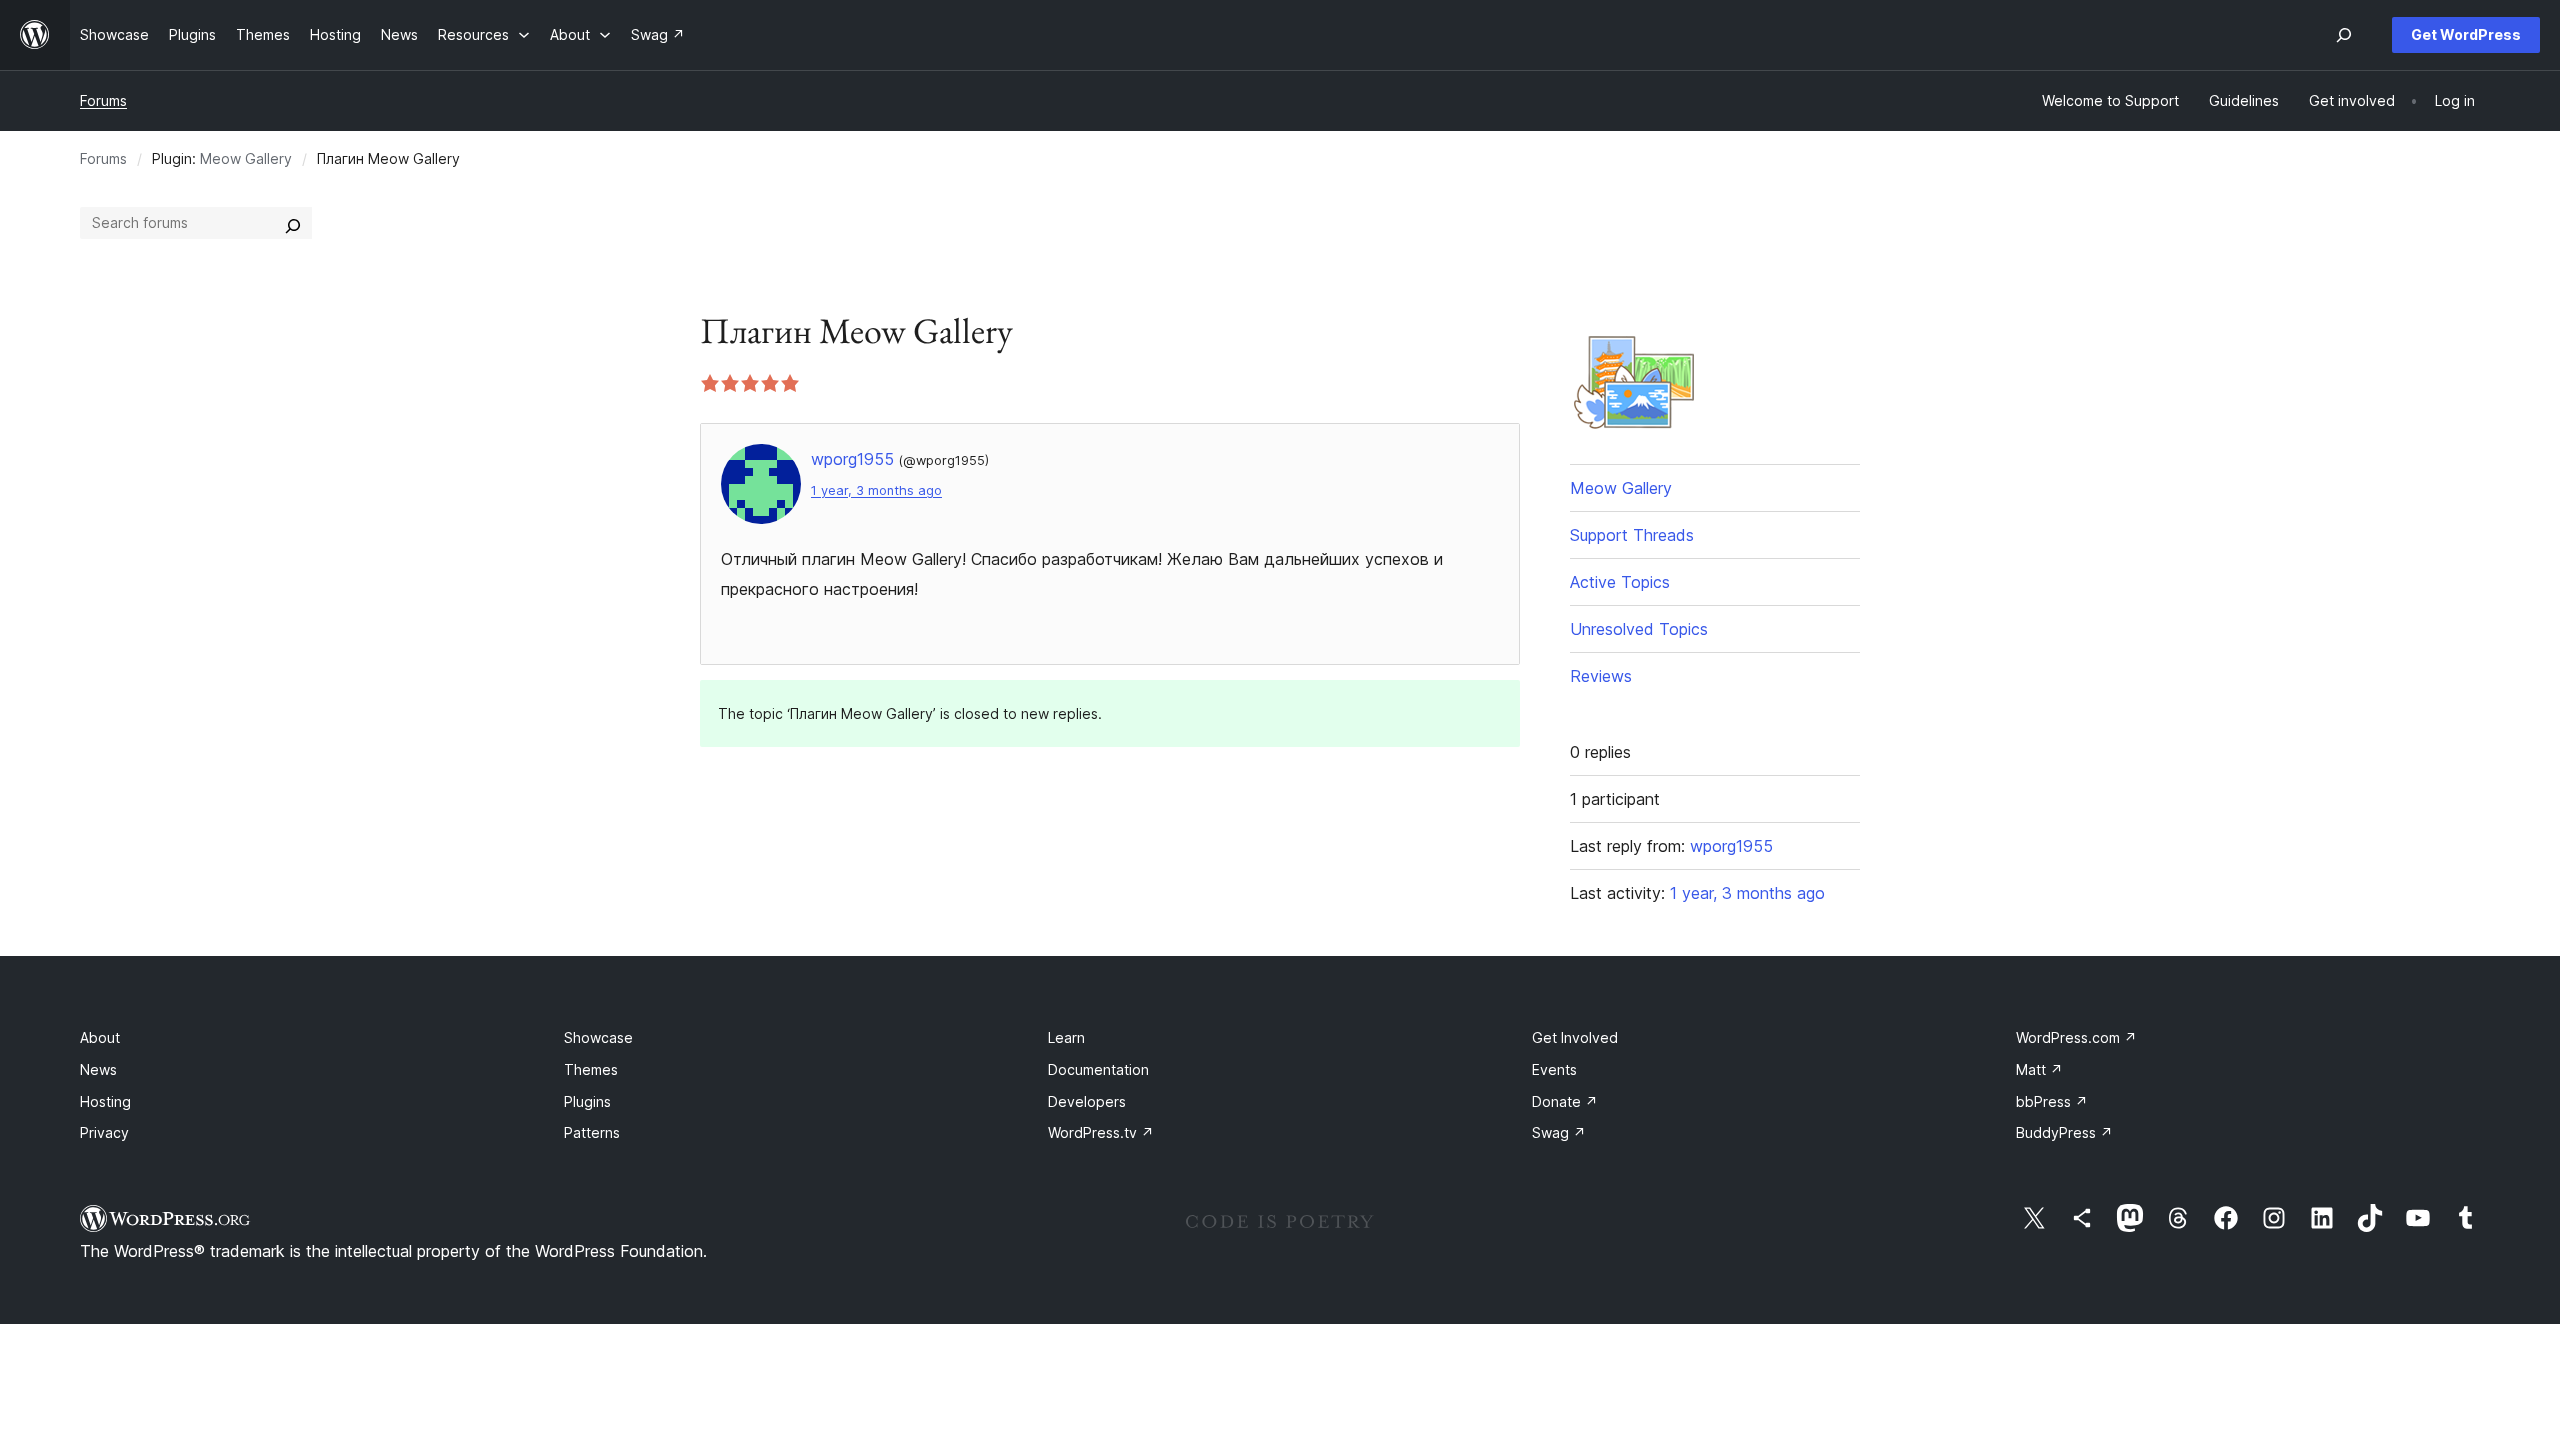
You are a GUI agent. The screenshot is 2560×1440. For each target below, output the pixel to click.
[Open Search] (2344, 35)
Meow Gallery (246, 158)
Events (1554, 1069)
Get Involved (1575, 1037)
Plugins (587, 1101)
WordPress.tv (1101, 1132)
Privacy (104, 1132)
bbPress (2052, 1101)
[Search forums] (293, 223)
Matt (2039, 1069)
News (98, 1069)
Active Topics (1620, 582)
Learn (1066, 1037)
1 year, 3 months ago (876, 490)
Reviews (1601, 676)
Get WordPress (2466, 34)
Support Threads (1632, 535)
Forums (103, 100)
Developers (1087, 1101)
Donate (1565, 1101)
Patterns (592, 1132)
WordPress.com (2076, 1037)
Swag (1559, 1132)
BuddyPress (2064, 1132)
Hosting (105, 1101)
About (100, 1037)
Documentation (1098, 1069)
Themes (591, 1069)
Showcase (598, 1037)
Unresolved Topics (1639, 629)
